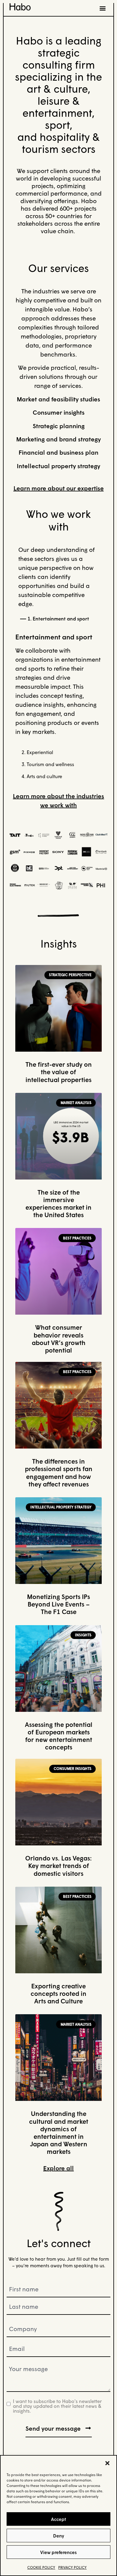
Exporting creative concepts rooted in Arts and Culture (58, 1993)
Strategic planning (59, 426)
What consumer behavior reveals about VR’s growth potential (59, 1339)
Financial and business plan (58, 452)
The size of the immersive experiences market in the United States (58, 1204)
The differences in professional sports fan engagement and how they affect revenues (59, 1473)
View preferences (58, 2552)
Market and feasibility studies (58, 399)
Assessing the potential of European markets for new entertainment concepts (59, 1736)
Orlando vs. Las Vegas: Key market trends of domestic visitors (58, 1866)
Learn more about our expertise (59, 488)
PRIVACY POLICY (72, 2567)
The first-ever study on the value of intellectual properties (59, 1072)
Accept (58, 2519)
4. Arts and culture (42, 776)
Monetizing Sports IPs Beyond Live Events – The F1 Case (58, 1604)
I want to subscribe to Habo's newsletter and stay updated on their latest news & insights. (57, 2406)
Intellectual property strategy (58, 466)
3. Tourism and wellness (48, 764)
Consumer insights (59, 412)
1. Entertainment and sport (58, 618)
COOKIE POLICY (41, 2567)
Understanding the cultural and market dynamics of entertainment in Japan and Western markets (59, 2132)
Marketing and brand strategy (58, 439)
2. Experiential (37, 752)
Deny (59, 2536)
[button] (107, 2463)
